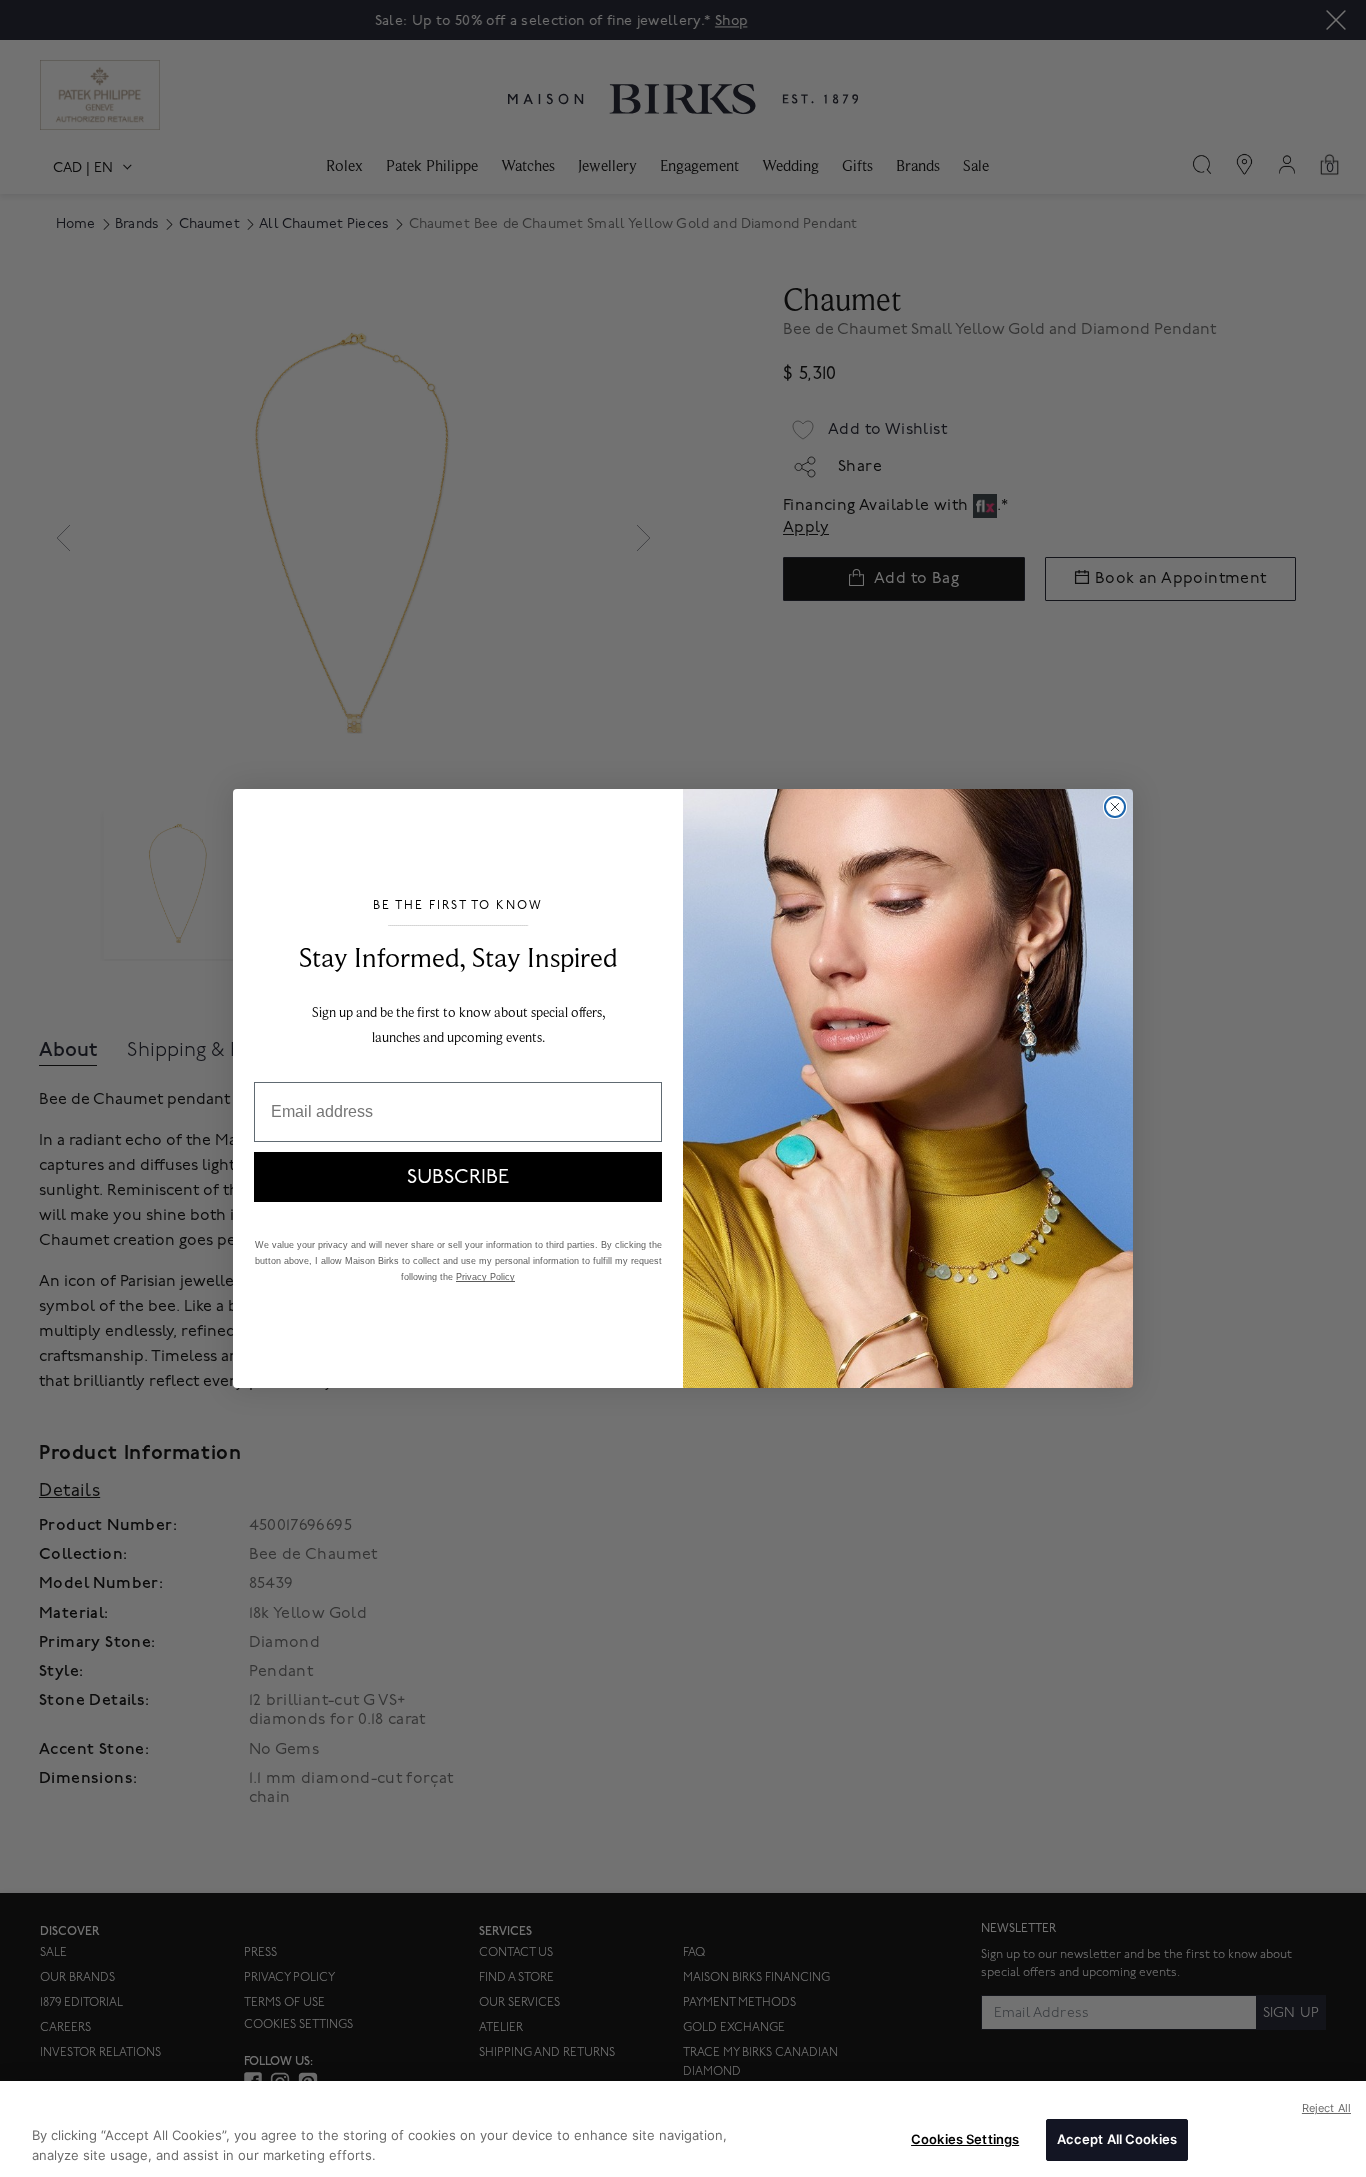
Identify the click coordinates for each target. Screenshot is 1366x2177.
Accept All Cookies (1117, 2139)
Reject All (1326, 2108)
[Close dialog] (1115, 807)
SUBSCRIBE (458, 1177)
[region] (683, 2129)
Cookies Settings (965, 2139)
